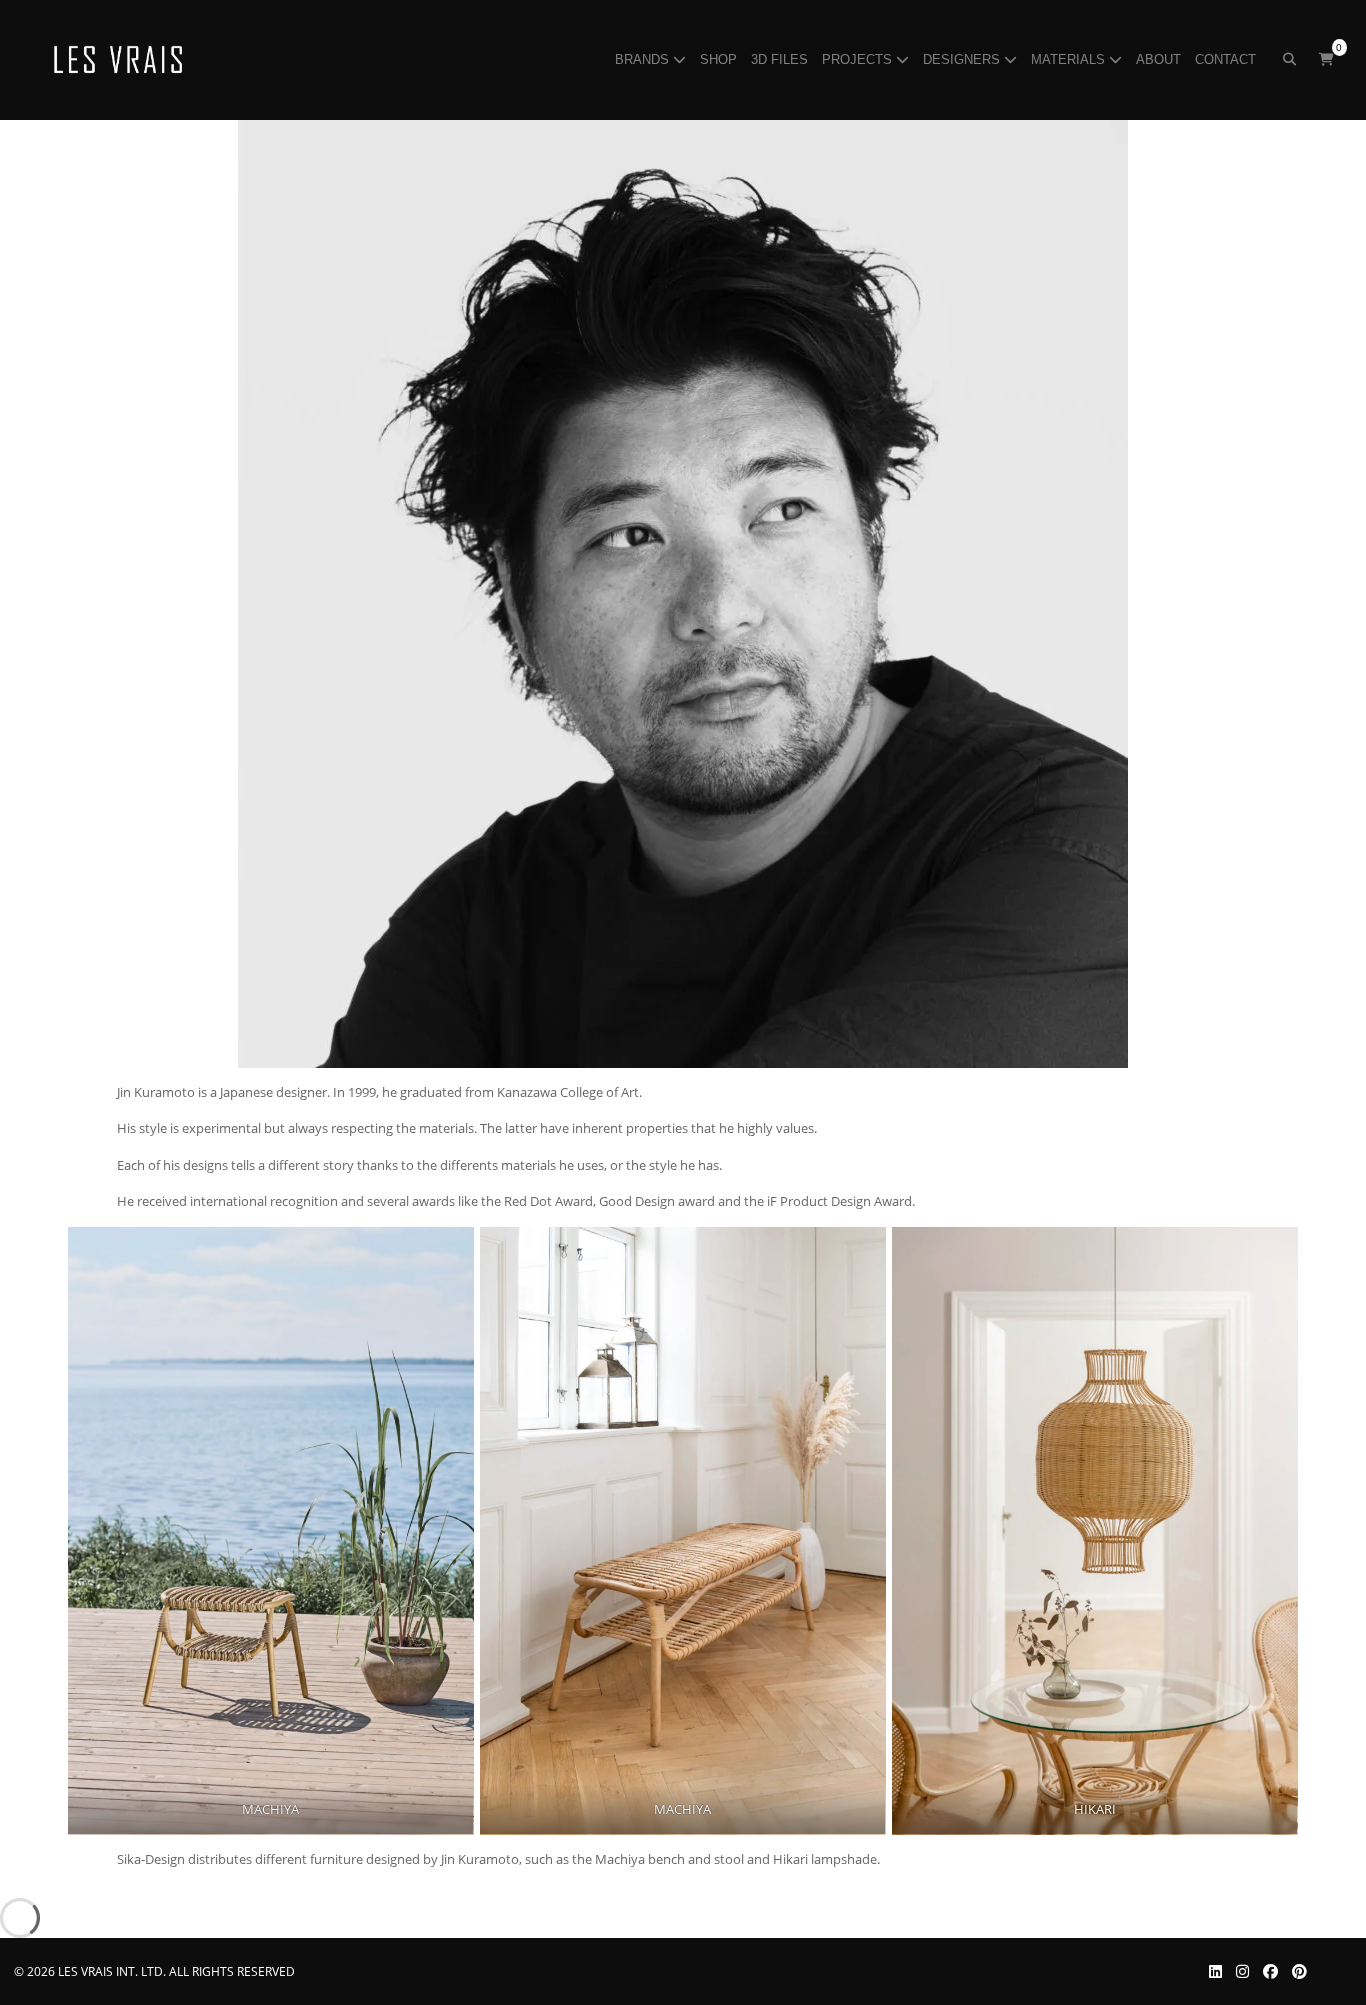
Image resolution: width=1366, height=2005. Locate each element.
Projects (859, 59)
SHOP (720, 59)
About (1160, 59)
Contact (1227, 59)
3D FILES (781, 59)
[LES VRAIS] (118, 60)
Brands (644, 59)
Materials (1070, 59)
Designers (963, 59)
